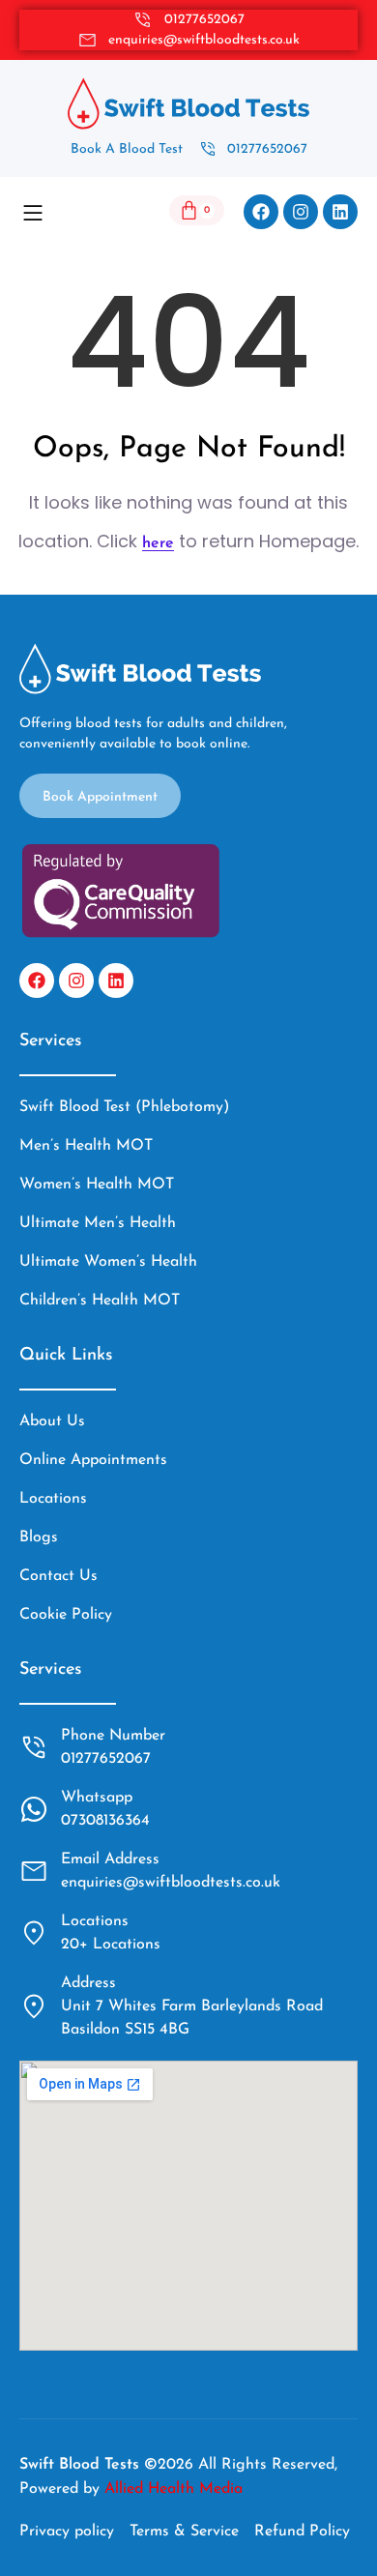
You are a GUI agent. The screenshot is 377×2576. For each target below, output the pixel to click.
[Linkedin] (340, 212)
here (158, 543)
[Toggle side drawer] (33, 212)
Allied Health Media (174, 2489)
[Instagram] (301, 212)
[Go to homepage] (188, 103)
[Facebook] (261, 212)
